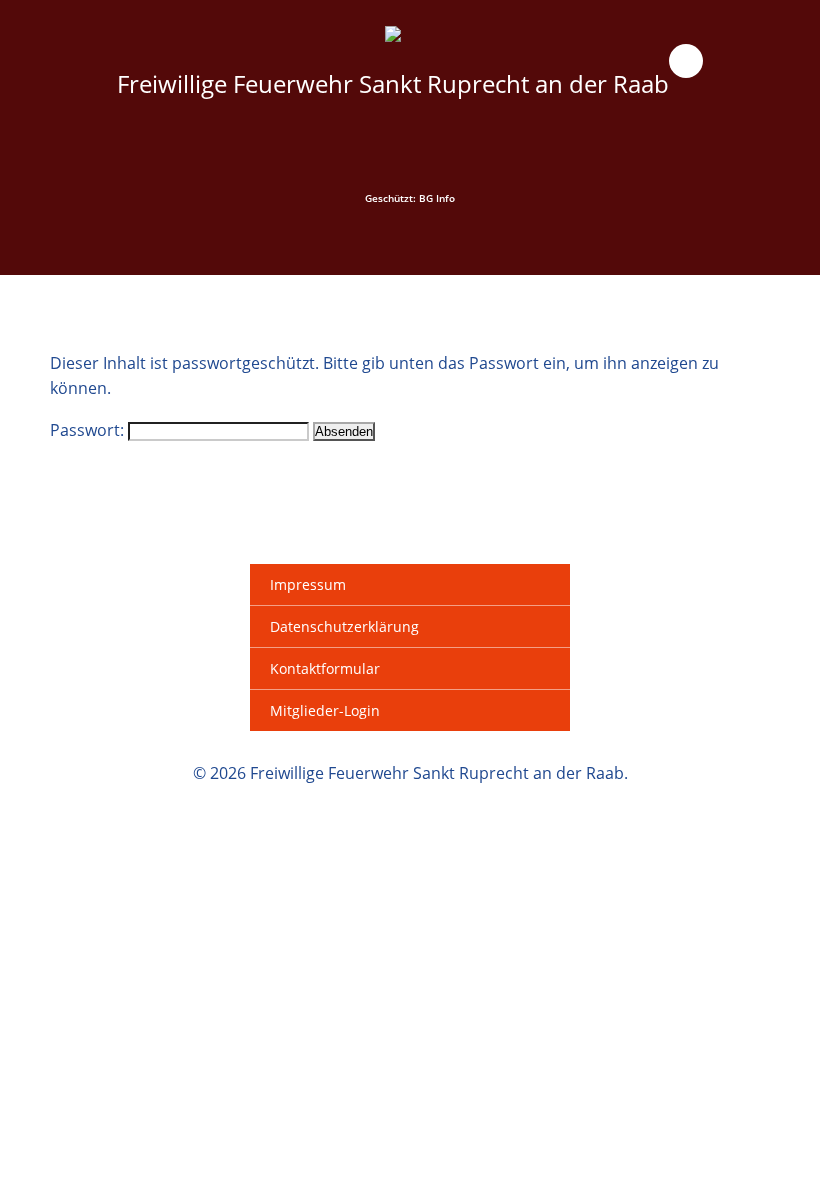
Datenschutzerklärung (344, 626)
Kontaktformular (325, 668)
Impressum (308, 584)
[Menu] (686, 61)
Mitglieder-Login (325, 710)
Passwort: (89, 430)
